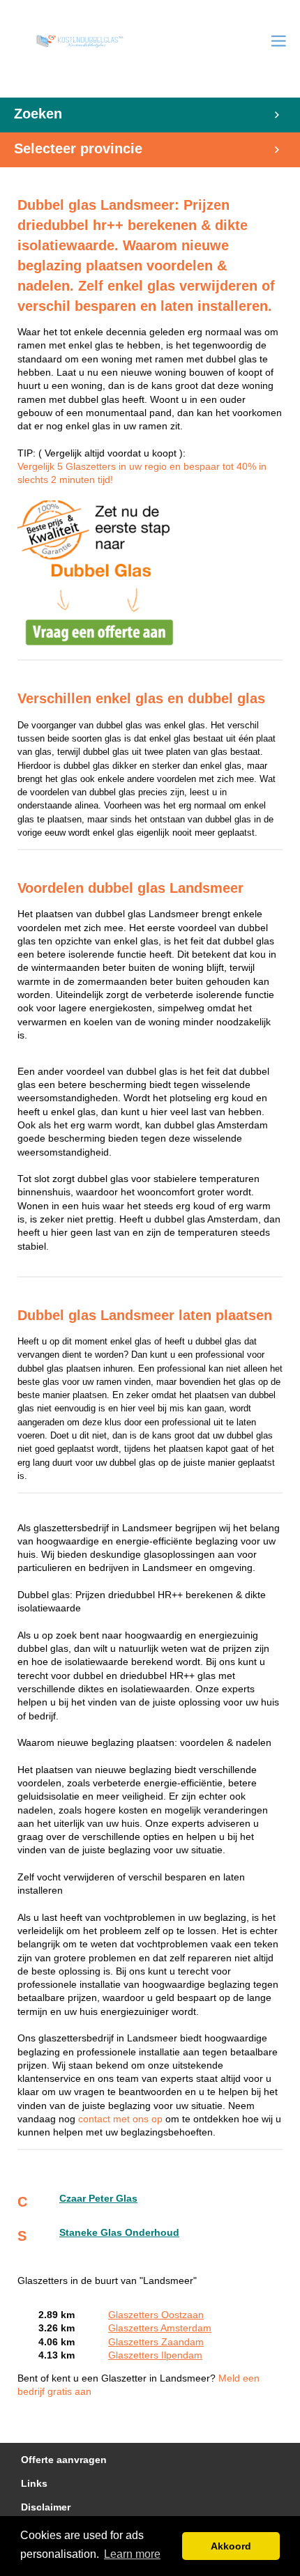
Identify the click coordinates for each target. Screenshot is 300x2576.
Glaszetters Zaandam (156, 2342)
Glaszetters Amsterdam (160, 2328)
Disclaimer (46, 2507)
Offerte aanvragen (64, 2460)
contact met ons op (122, 2119)
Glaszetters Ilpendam (155, 2355)
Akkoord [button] (231, 2546)
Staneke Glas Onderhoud (119, 2233)
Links (34, 2484)
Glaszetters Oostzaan (156, 2315)
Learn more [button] (132, 2554)
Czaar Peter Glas (98, 2199)
